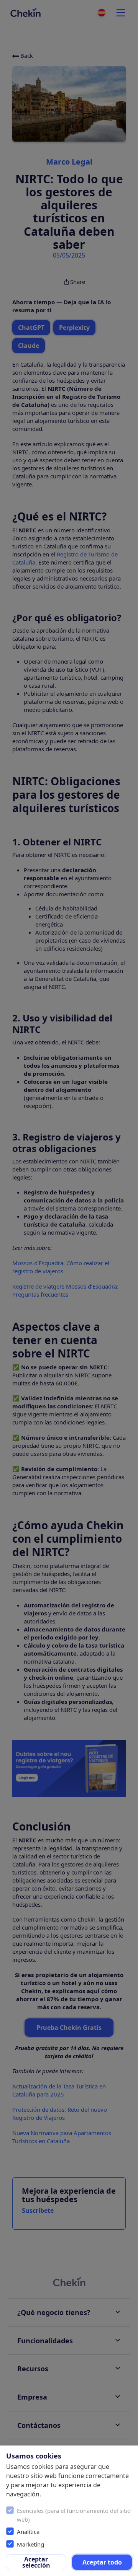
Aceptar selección (36, 2562)
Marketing (30, 2544)
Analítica (28, 2532)
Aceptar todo (102, 2562)
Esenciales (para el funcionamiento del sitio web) (74, 2515)
